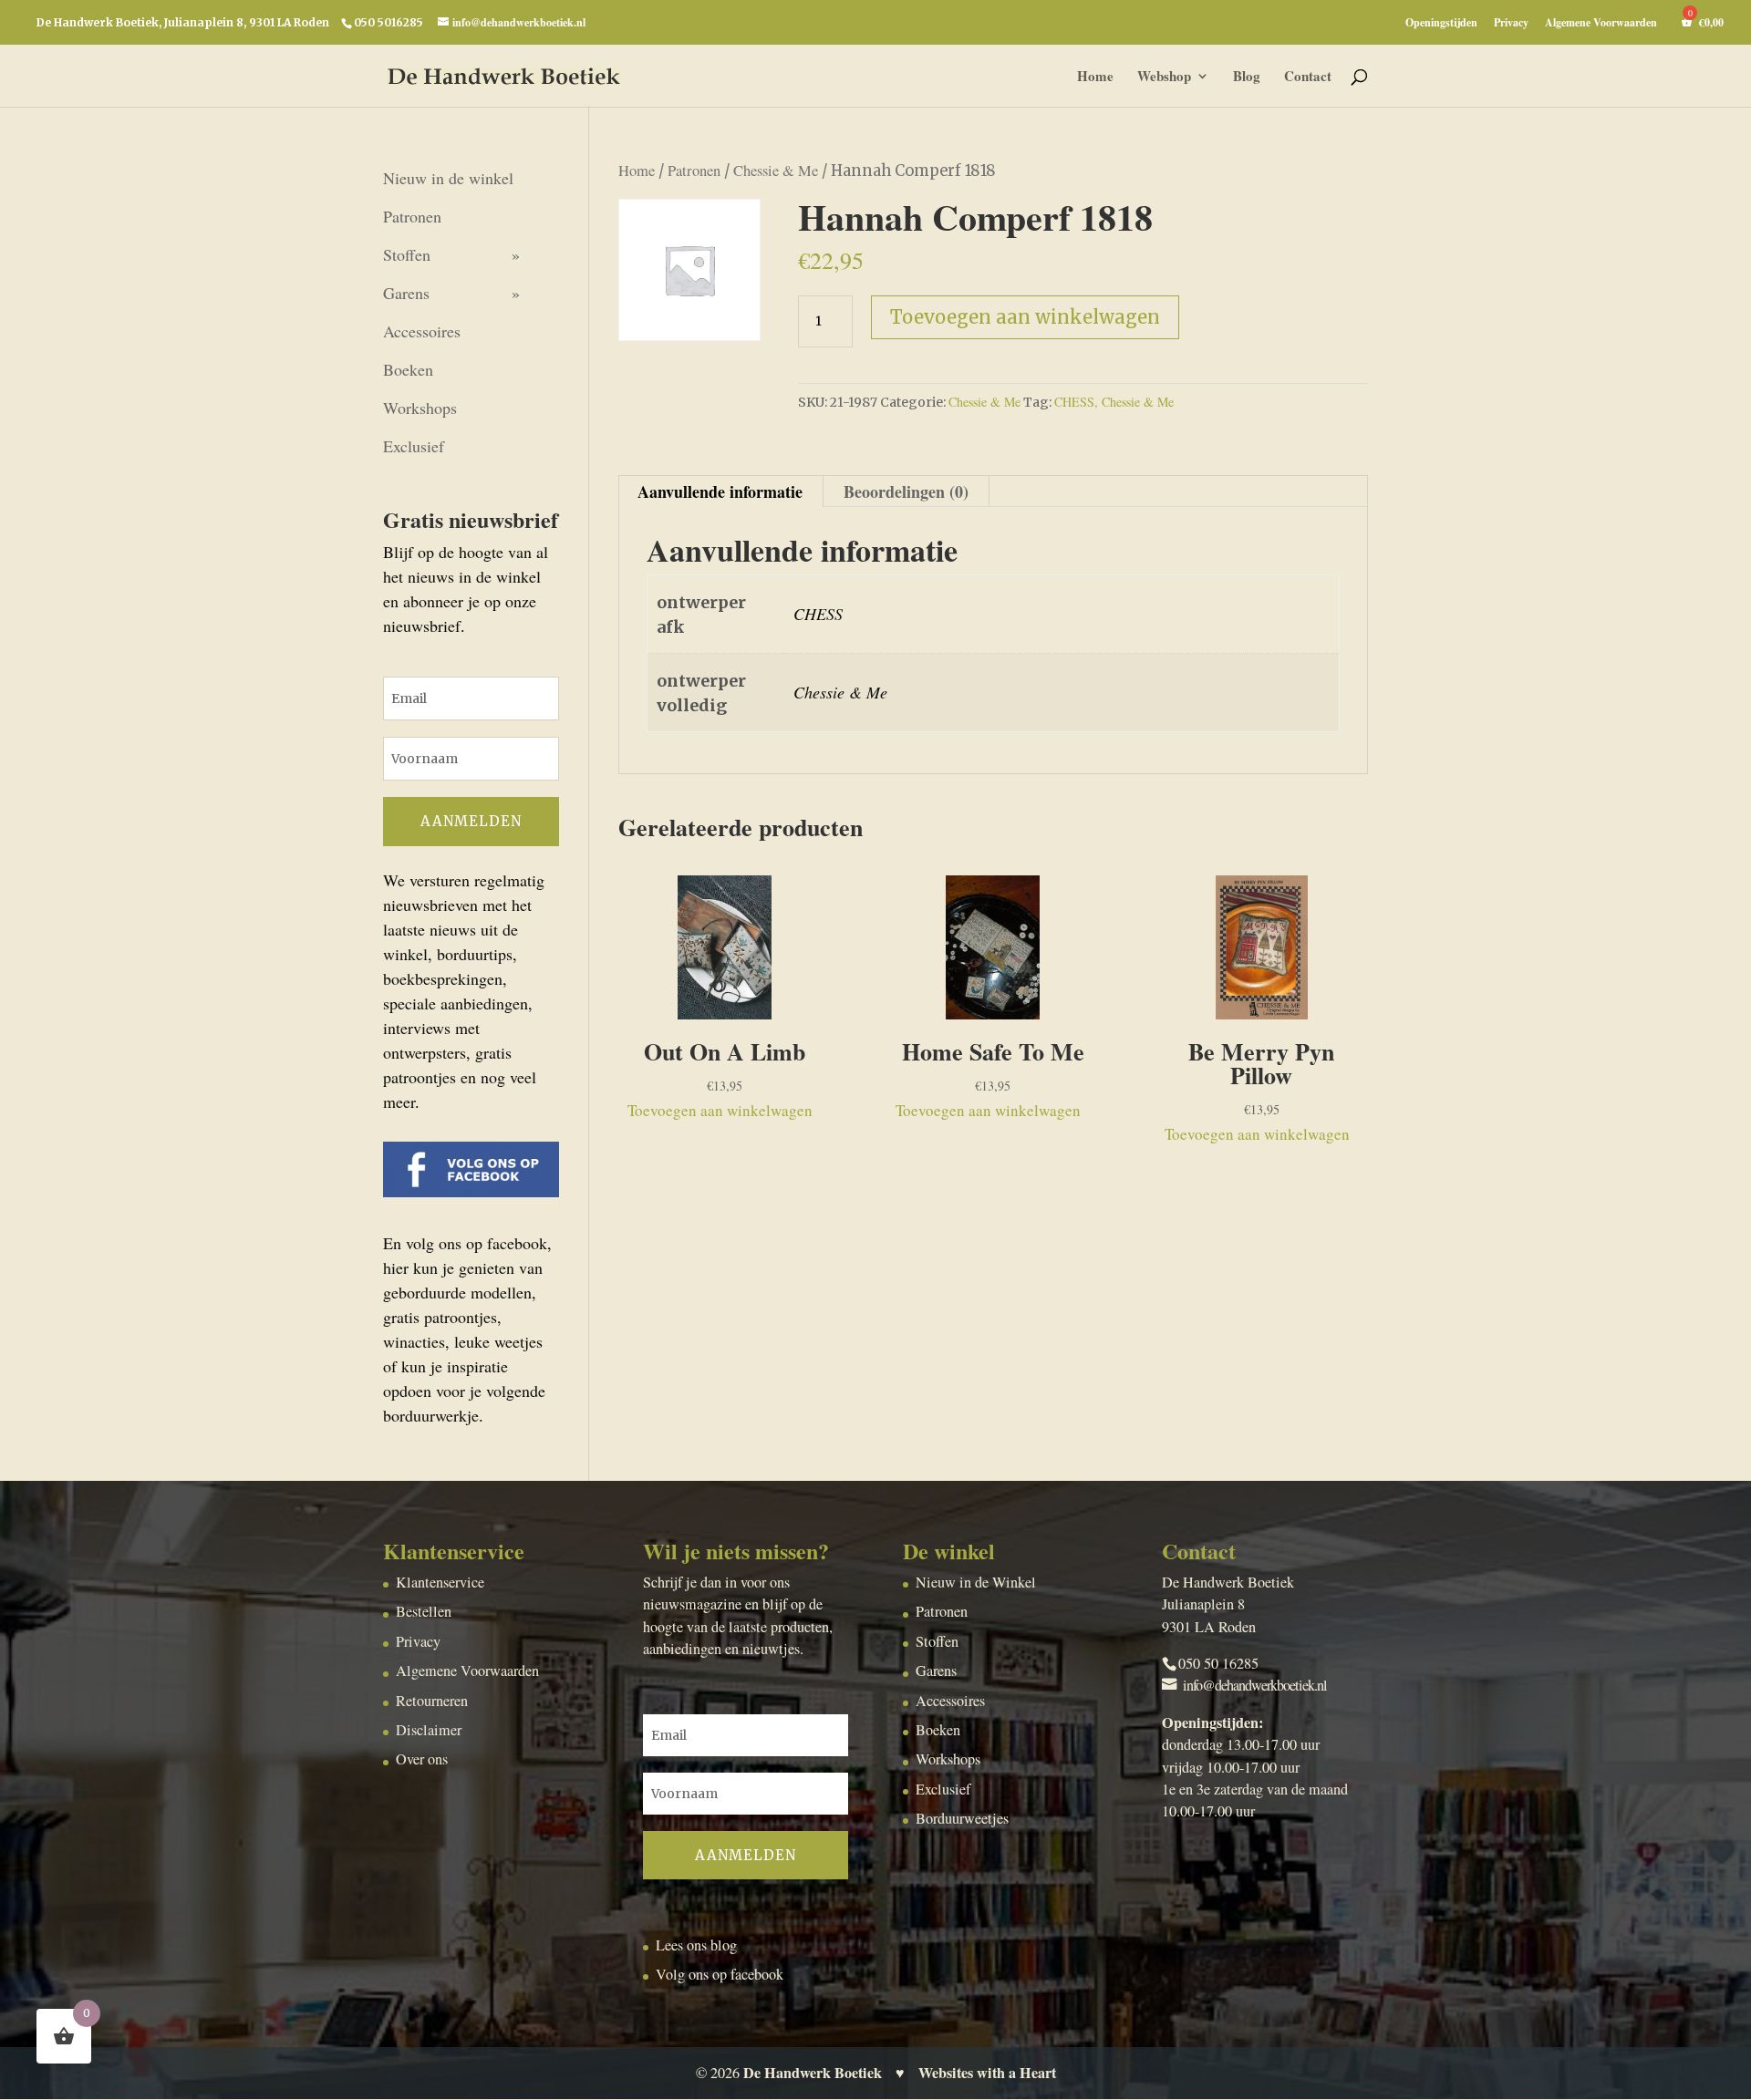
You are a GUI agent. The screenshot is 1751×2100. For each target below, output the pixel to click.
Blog (1247, 78)
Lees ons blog (696, 1945)
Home (1095, 78)
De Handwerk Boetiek (813, 2073)
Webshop (1164, 78)
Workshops (420, 408)
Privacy (1511, 24)
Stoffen (407, 254)
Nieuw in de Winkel (976, 1582)
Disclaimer (429, 1730)
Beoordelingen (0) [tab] (906, 491)
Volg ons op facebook (720, 1974)
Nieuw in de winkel (448, 178)
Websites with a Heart (987, 2073)
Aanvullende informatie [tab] (720, 491)
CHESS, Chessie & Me (1114, 402)
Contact (1308, 78)
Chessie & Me (776, 171)
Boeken (408, 369)
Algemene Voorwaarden (1601, 24)
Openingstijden (1441, 24)
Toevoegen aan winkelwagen (1025, 317)
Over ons (422, 1759)
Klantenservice (440, 1582)
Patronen (694, 171)
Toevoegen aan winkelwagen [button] (720, 1110)
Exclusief (414, 446)
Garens (406, 293)
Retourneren (432, 1701)
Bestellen (424, 1611)
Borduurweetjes (962, 1818)
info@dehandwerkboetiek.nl (1255, 1685)
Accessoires (422, 331)
